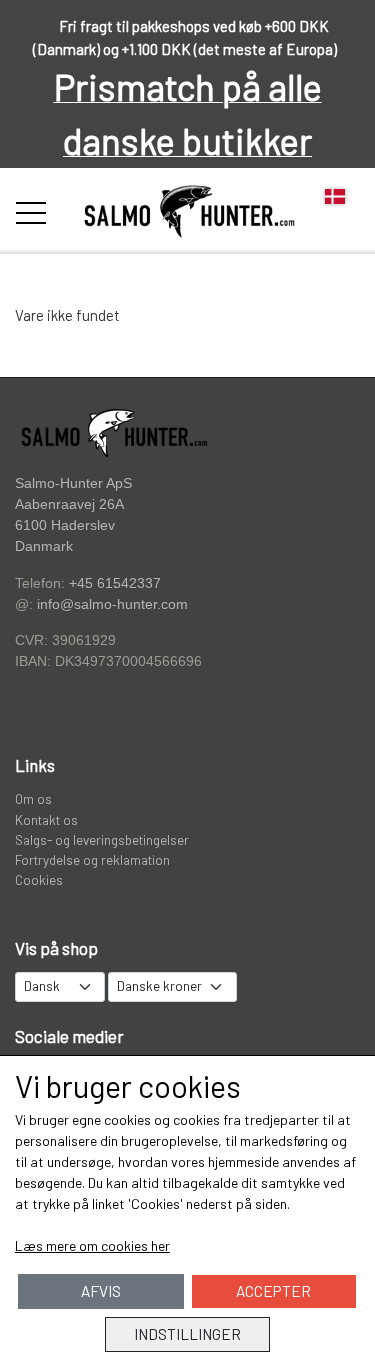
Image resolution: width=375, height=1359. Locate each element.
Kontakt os (46, 819)
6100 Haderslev (65, 525)
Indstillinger (187, 1334)
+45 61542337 (115, 583)
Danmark (44, 546)
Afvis (101, 1291)
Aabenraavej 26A (69, 504)
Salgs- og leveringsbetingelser (102, 839)
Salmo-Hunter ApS (73, 483)
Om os (33, 798)
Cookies (39, 879)
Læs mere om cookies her (92, 1245)
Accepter (273, 1291)
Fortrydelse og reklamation (92, 859)
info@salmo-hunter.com (112, 604)
